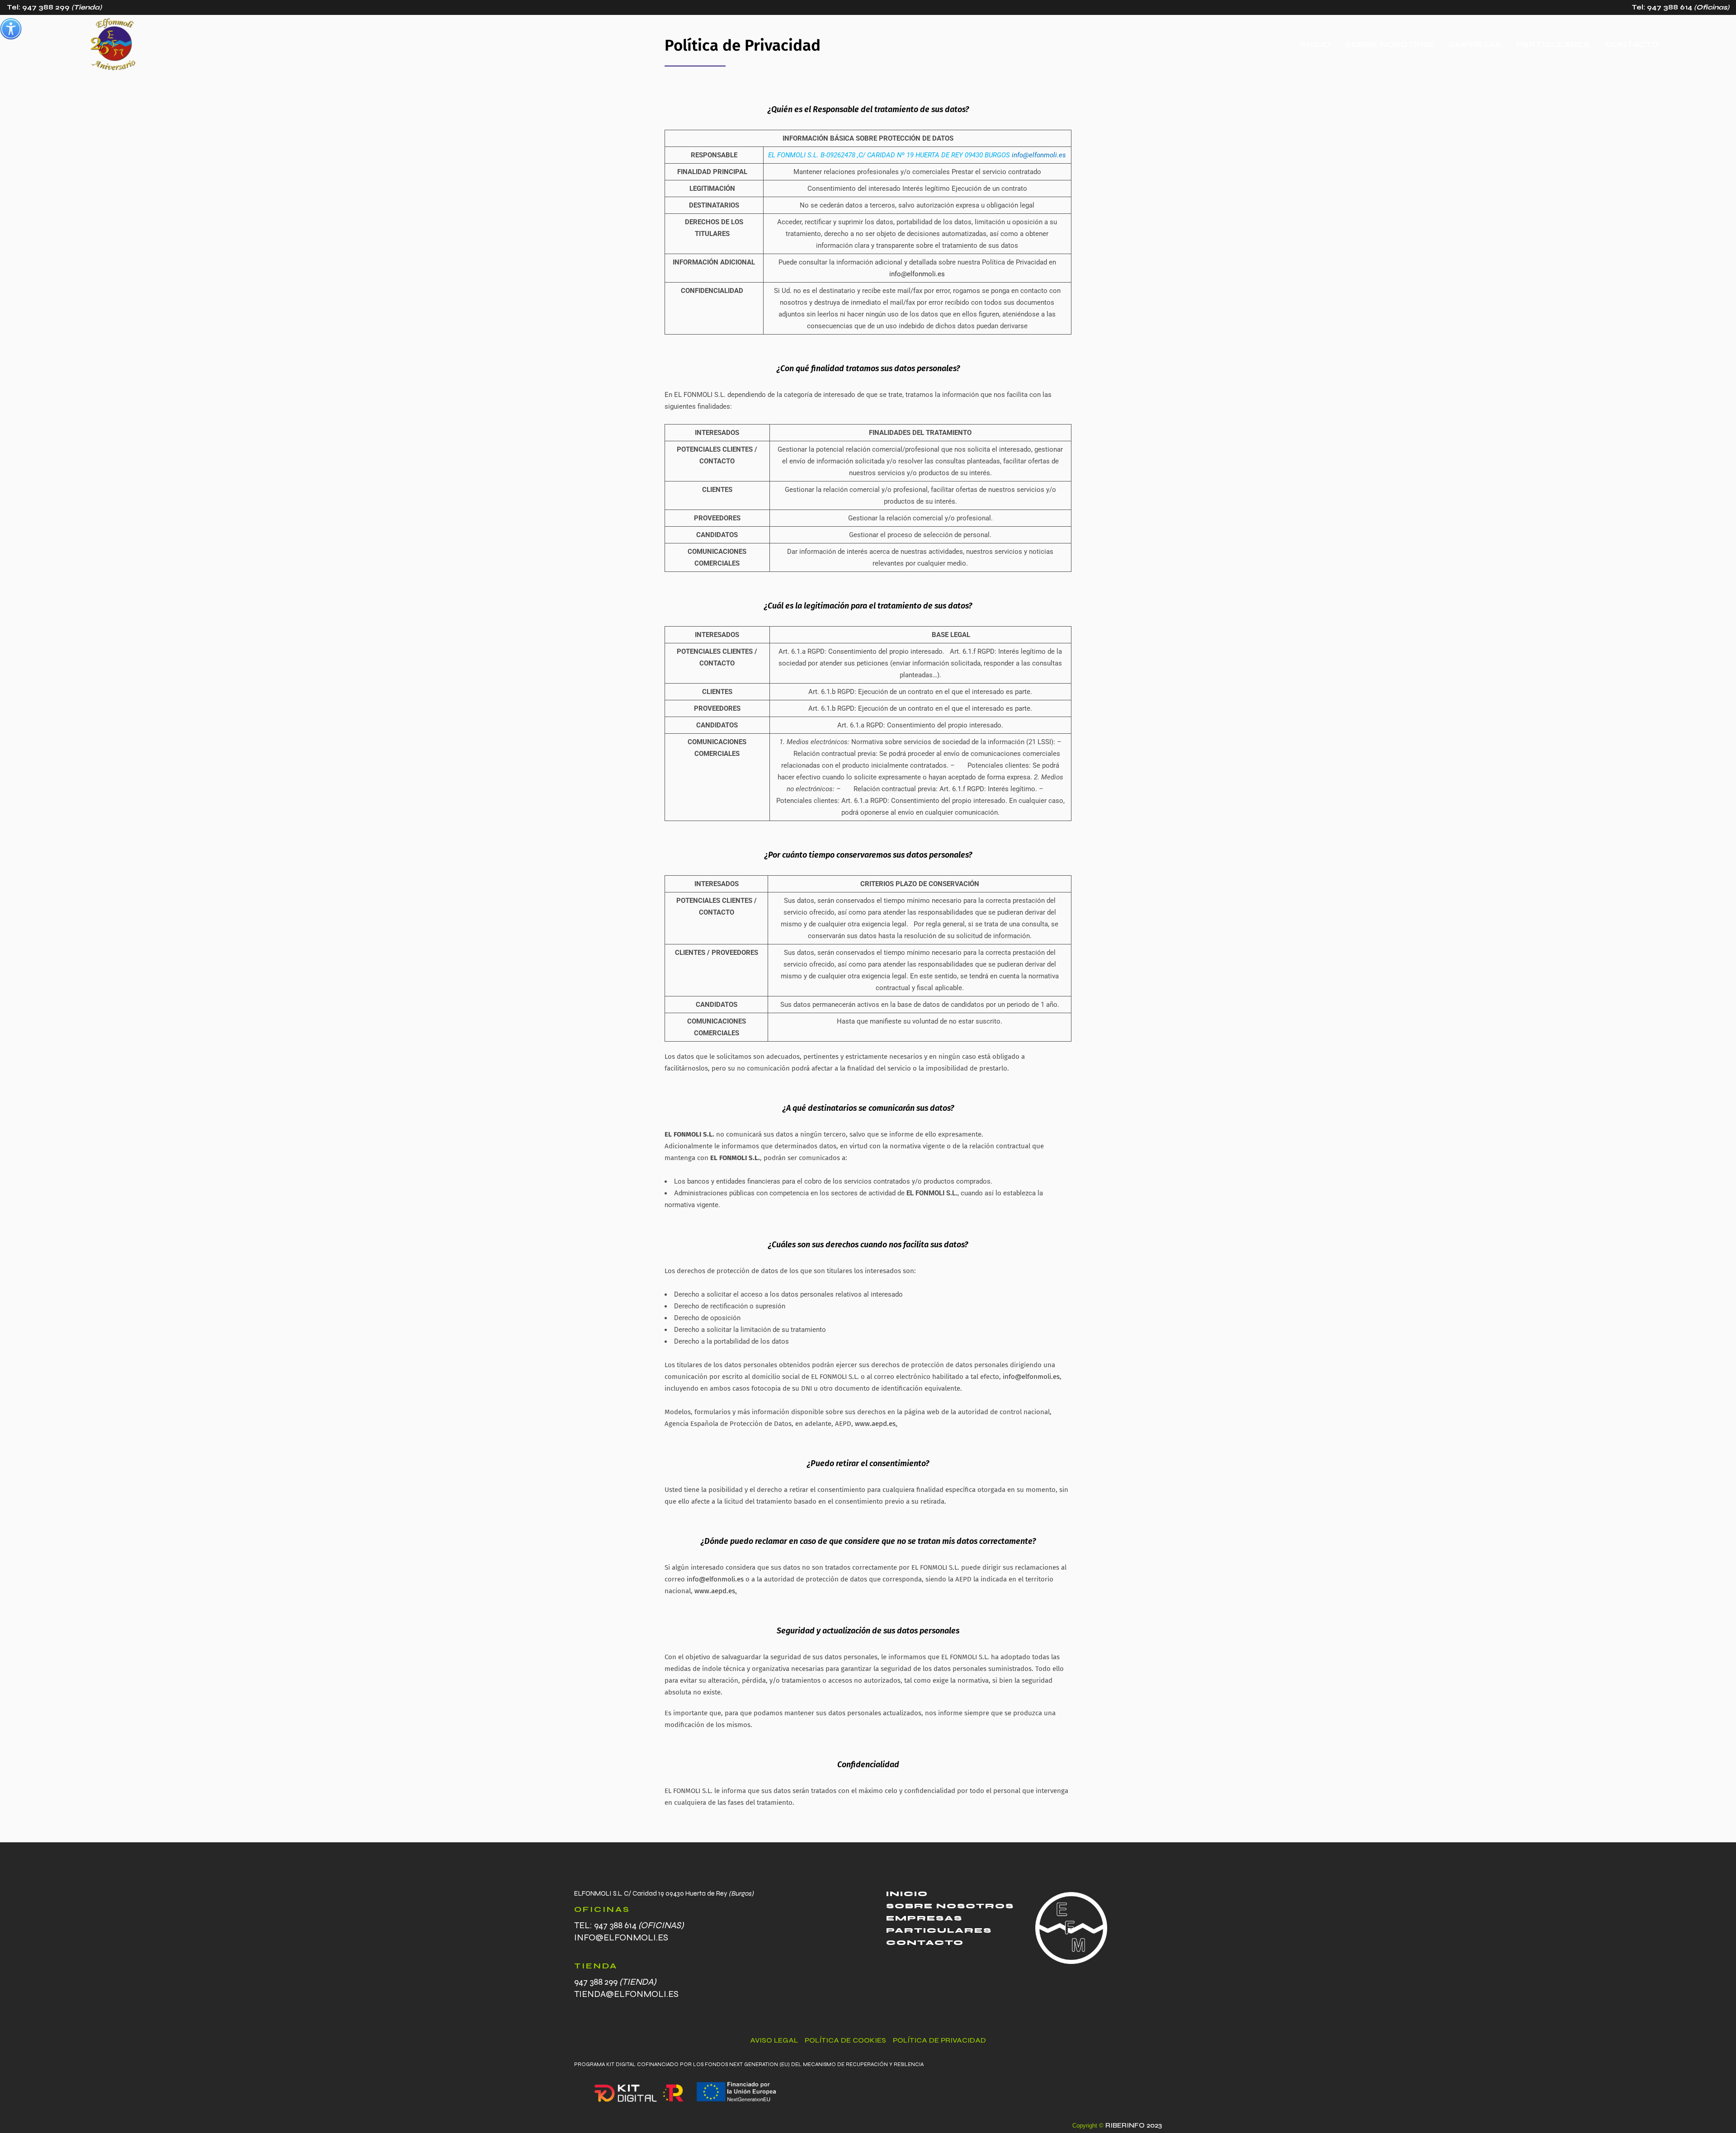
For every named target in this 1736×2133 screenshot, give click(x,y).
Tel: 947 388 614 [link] (1680, 7)
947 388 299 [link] (615, 1982)
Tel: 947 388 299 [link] (54, 7)
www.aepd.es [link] (875, 1424)
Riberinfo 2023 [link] (1133, 2125)
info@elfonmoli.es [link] (1039, 155)
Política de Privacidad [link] (939, 2040)
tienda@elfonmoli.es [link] (626, 1994)
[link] (11, 29)
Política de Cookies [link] (845, 2040)
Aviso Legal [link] (774, 2040)
